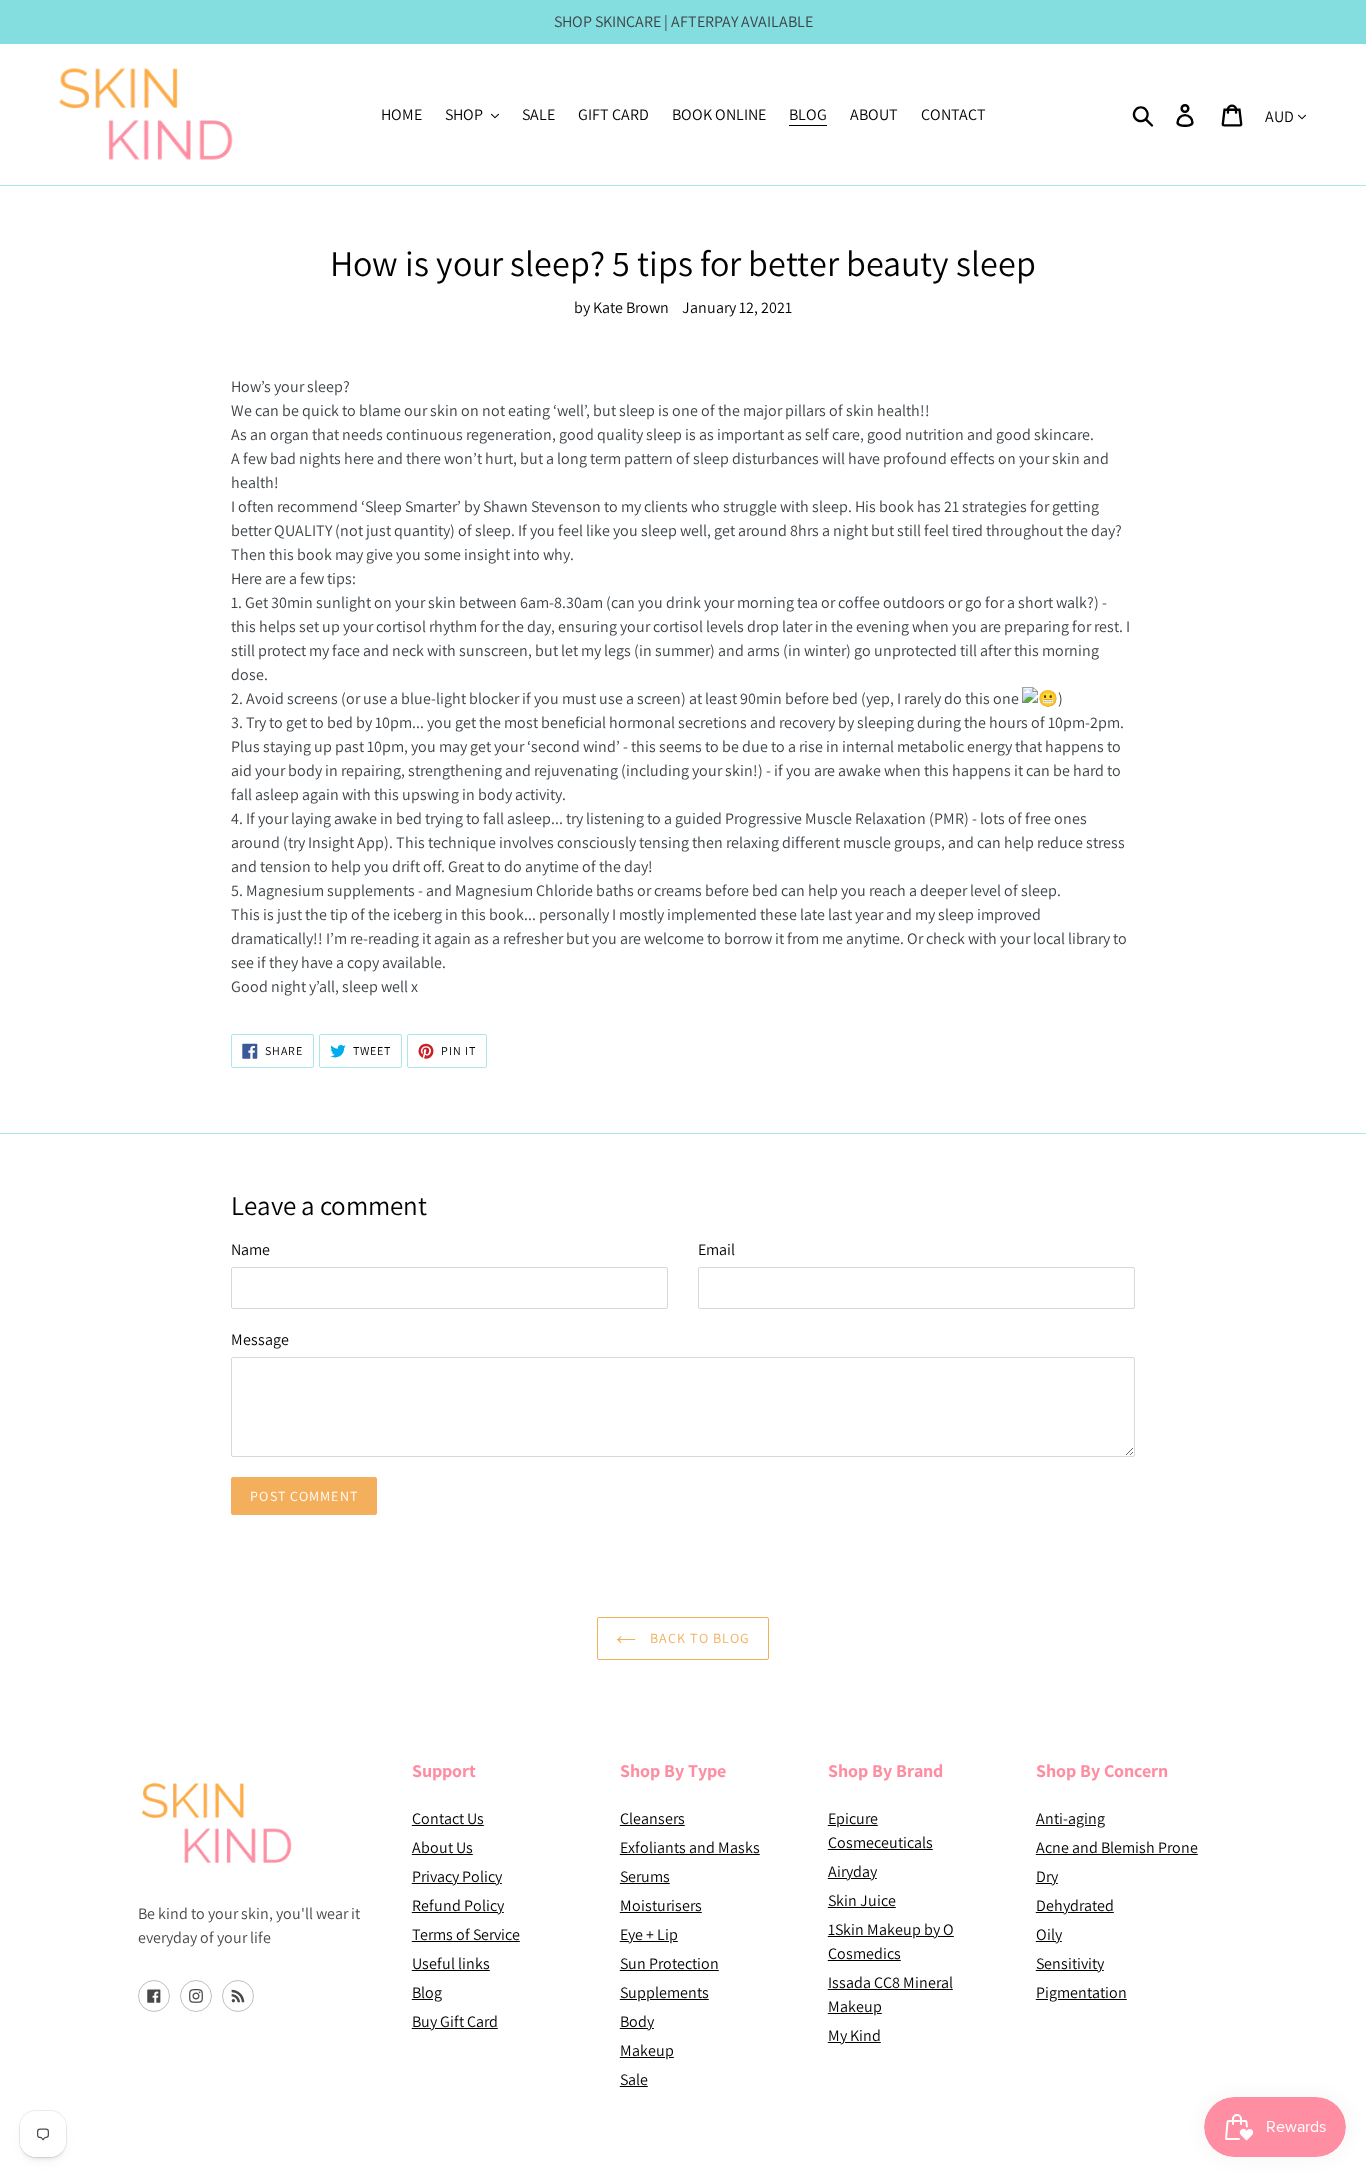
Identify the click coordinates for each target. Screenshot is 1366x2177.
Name (250, 1249)
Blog (427, 1992)
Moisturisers (661, 1905)
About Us (442, 1847)
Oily (1049, 1934)
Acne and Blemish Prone (1117, 1847)
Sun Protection (669, 1963)
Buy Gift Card (455, 2021)
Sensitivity (1070, 1963)
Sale (634, 2079)
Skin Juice (862, 1900)
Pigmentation (1081, 1992)
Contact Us (448, 1818)
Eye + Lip (649, 1934)
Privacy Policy (457, 1876)
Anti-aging (1070, 1818)
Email (716, 1249)
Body (637, 2021)
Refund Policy (458, 1905)
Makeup (647, 2050)
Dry (1047, 1876)
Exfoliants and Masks (690, 1847)
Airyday (852, 1871)
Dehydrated (1075, 1905)
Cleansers (652, 1818)
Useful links (451, 1963)
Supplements (664, 1992)
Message (260, 1339)
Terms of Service (466, 1934)
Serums (645, 1876)
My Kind (854, 2035)
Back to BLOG (698, 1638)
